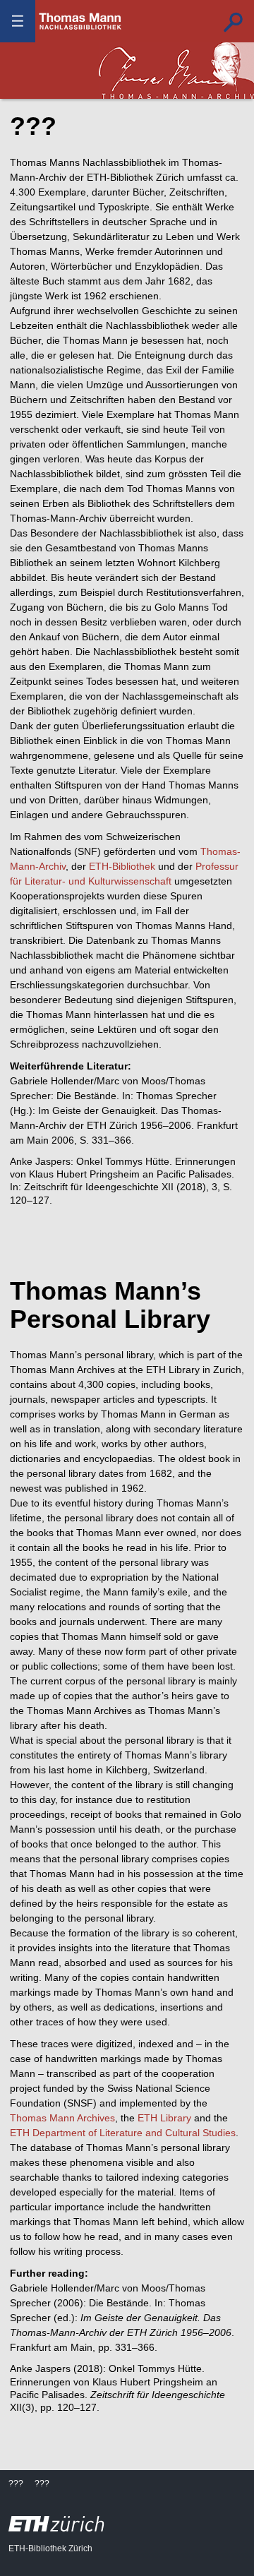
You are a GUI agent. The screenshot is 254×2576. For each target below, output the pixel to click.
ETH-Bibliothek (122, 866)
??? (80, 21)
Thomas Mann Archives (62, 2118)
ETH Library (164, 2118)
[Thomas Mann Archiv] (176, 71)
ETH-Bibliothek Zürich (50, 2548)
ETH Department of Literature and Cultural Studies (123, 2133)
